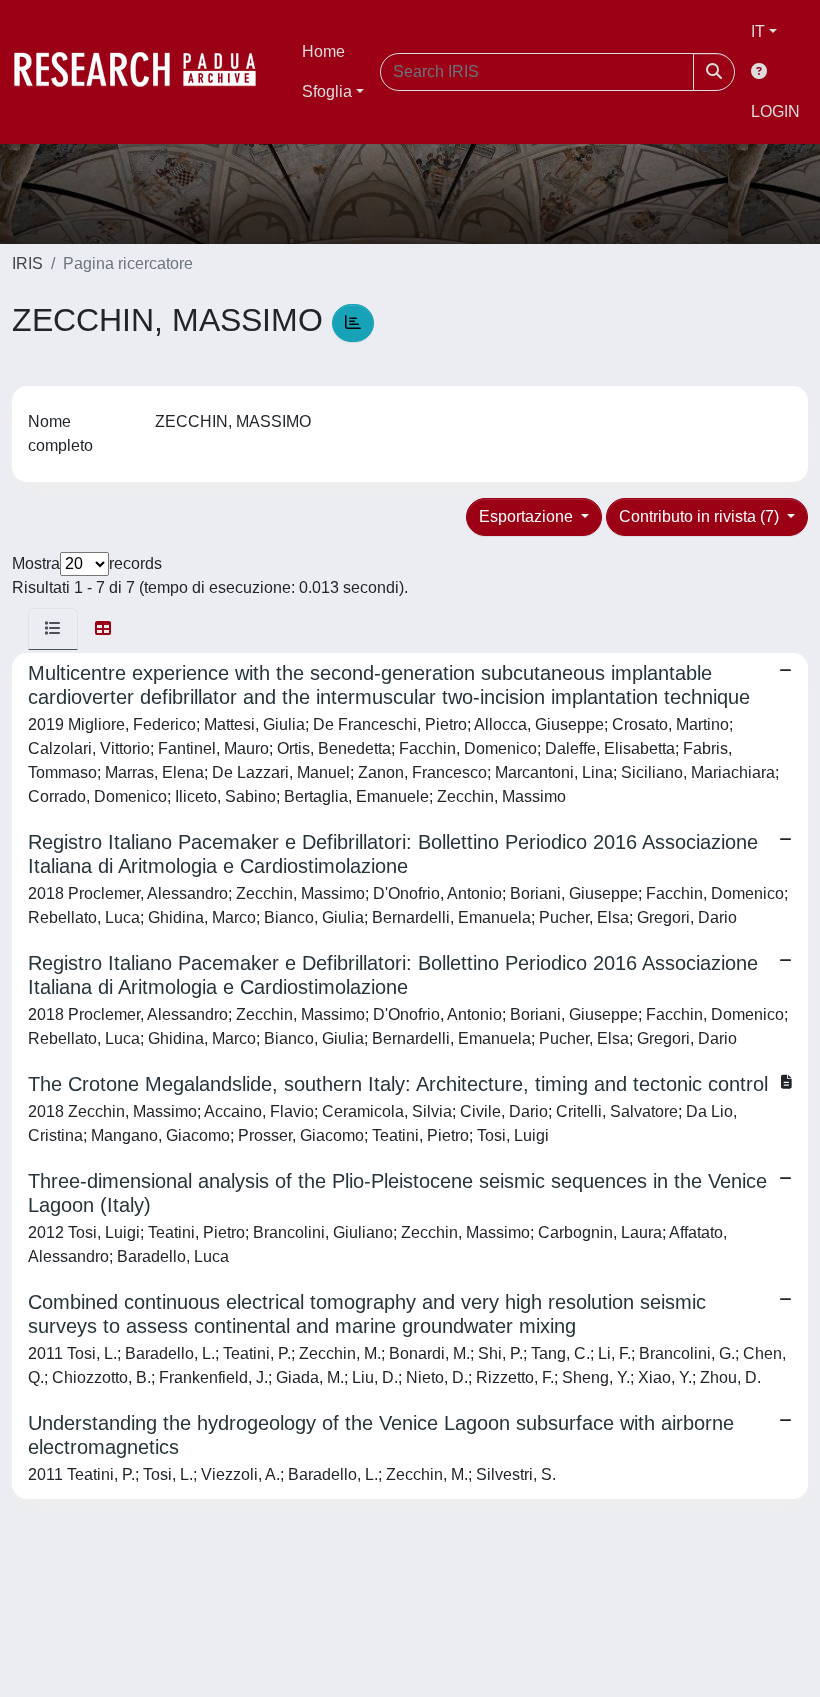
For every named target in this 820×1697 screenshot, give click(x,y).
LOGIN (775, 111)
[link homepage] (145, 72)
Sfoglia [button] (327, 91)
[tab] (53, 629)
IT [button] (758, 31)
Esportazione (528, 516)
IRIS (27, 263)
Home (323, 51)
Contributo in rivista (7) (701, 516)
